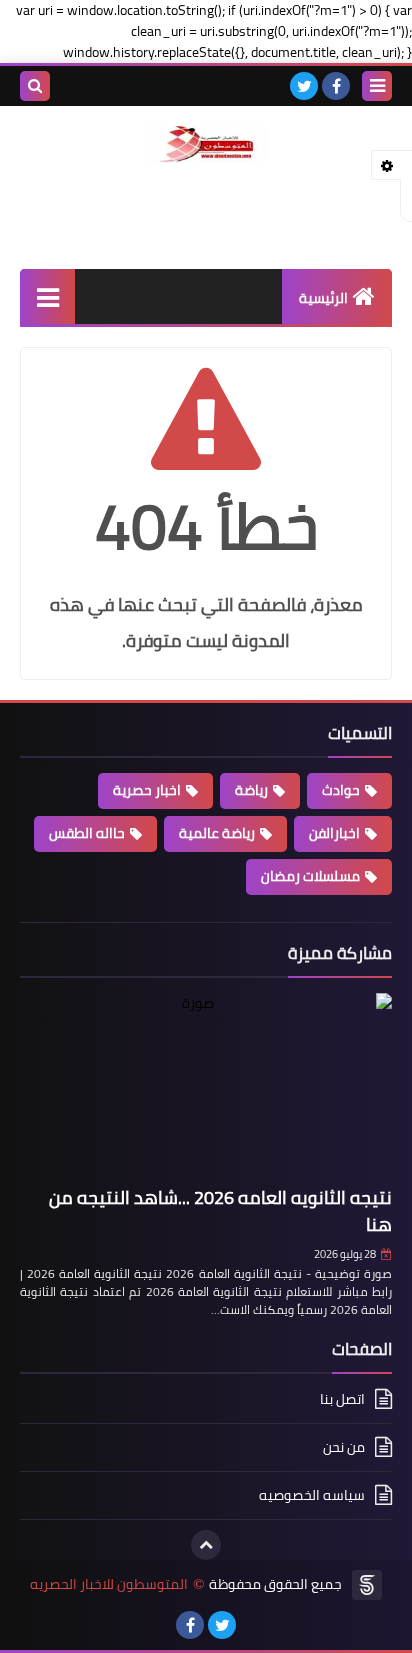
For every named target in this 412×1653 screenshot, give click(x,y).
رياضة (251, 790)
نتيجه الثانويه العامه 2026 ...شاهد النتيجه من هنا (220, 1211)
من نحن (344, 1447)
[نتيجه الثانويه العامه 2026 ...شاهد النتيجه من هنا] (206, 1086)
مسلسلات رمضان (310, 876)
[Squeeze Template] (367, 1585)
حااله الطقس (87, 833)
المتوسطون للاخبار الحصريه (109, 1584)
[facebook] (336, 86)
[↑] (206, 1545)
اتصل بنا (342, 1400)
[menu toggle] (377, 86)
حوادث (341, 790)
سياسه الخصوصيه (312, 1495)
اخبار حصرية (147, 790)
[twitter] (304, 86)
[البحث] (35, 86)
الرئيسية (323, 298)
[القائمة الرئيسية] (47, 296)
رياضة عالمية (217, 833)
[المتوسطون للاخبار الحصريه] (206, 144)
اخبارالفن (334, 833)
